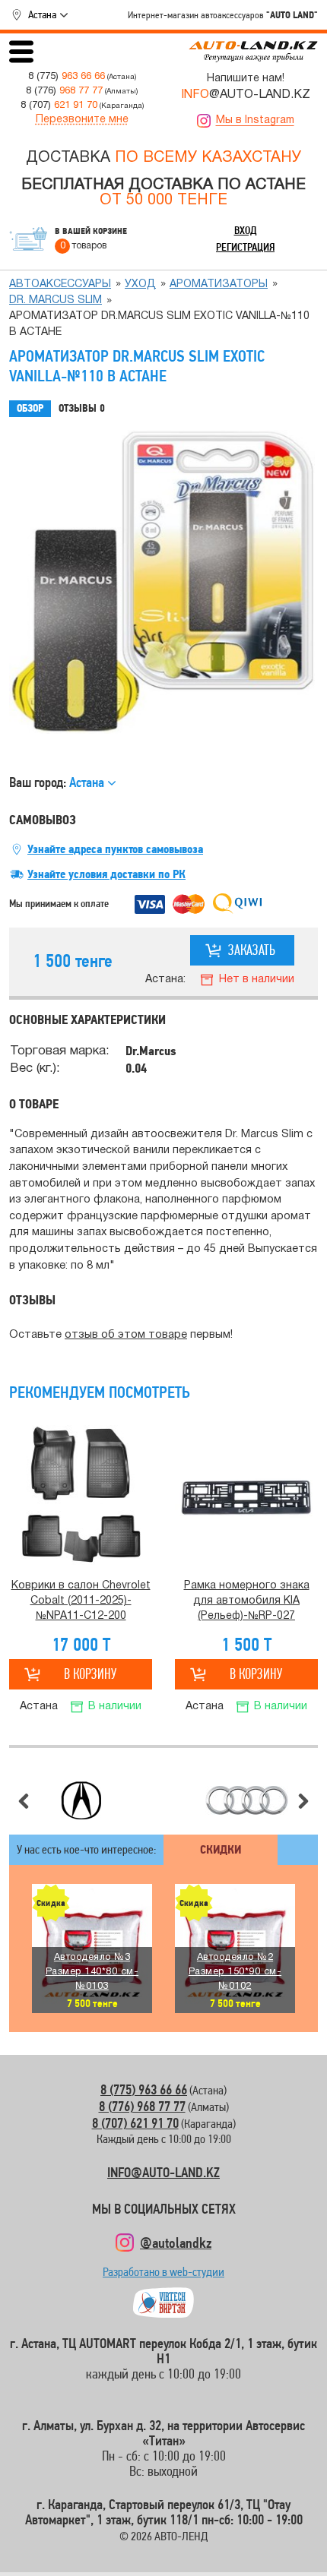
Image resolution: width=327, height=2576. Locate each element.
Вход (246, 230)
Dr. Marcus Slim (56, 300)
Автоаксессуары (60, 284)
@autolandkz (176, 2243)
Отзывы (82, 408)
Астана (42, 14)
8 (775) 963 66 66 (144, 2089)
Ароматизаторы (219, 284)
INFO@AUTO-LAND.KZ (163, 2172)
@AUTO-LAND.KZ (246, 95)
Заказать (252, 950)
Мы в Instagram (255, 120)
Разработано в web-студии (163, 2276)
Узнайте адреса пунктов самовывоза (115, 849)
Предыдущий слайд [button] (24, 1801)
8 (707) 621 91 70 (135, 2123)
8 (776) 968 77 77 (142, 2106)
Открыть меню (21, 52)
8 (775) (67, 76)
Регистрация (245, 247)
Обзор (30, 408)
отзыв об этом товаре (126, 1335)
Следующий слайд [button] (303, 1801)
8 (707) (59, 105)
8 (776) (64, 91)
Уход (140, 284)
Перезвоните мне (82, 120)
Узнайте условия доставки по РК (106, 874)
